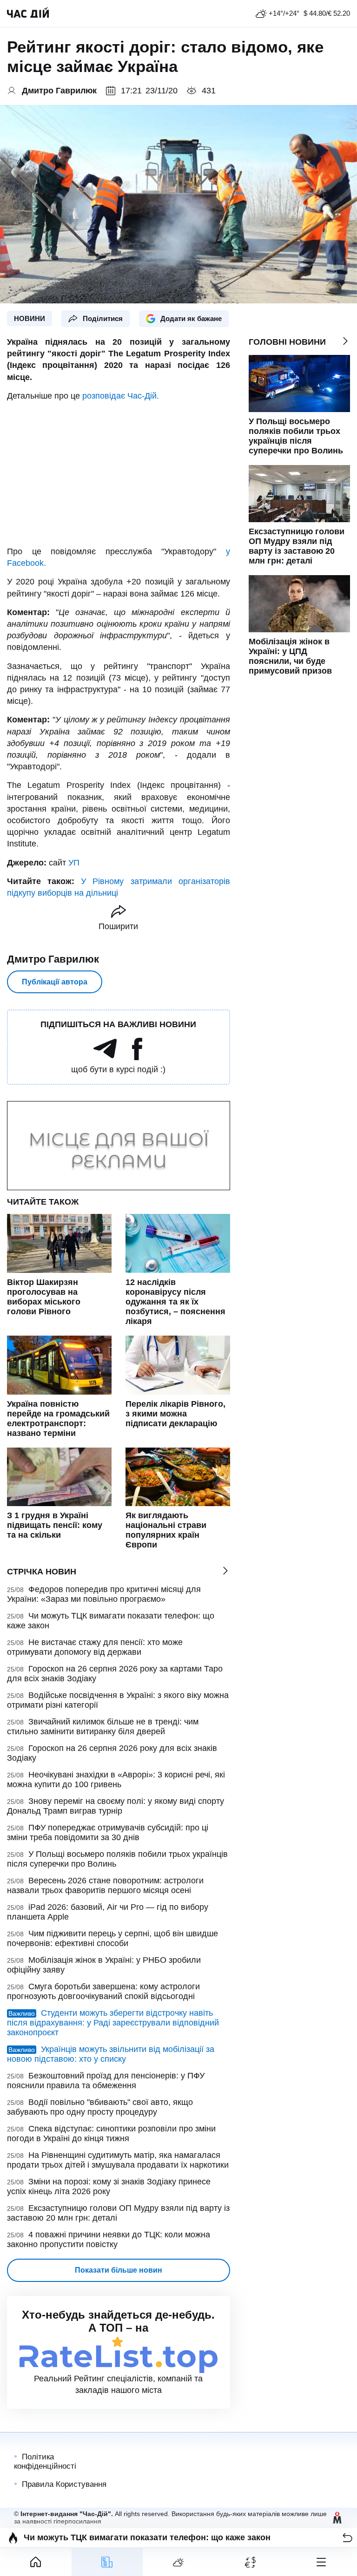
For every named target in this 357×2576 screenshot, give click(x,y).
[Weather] (178, 2562)
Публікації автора (55, 982)
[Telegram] (105, 1057)
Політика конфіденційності (45, 2461)
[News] (107, 2562)
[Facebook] (137, 1057)
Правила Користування (64, 2484)
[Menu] (321, 2562)
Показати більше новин (119, 2270)
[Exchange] (250, 2562)
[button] (347, 2538)
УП (74, 863)
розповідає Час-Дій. (121, 396)
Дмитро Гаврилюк (53, 959)
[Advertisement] (119, 474)
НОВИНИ (30, 318)
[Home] (36, 2562)
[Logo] (28, 13)
